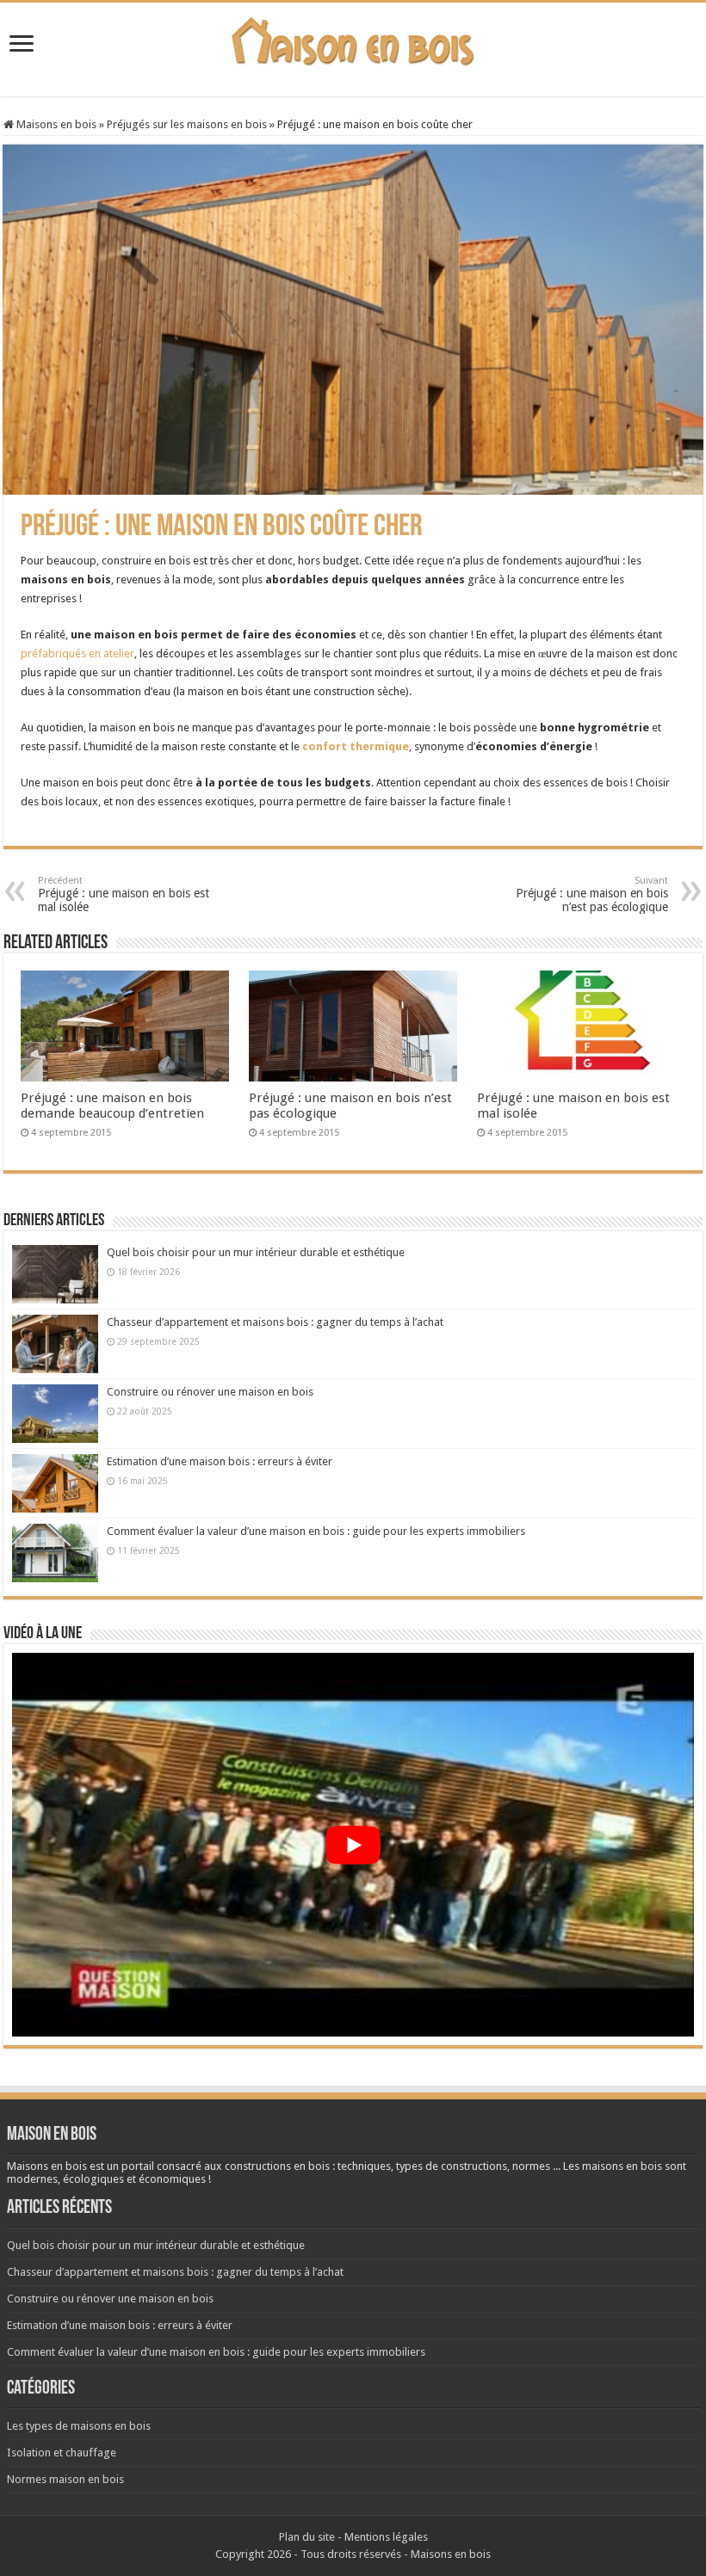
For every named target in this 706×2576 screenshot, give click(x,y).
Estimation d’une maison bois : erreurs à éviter (220, 1461)
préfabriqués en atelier (77, 653)
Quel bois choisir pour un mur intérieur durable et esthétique (256, 1252)
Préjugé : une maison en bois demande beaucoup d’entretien (112, 1106)
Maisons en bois (55, 124)
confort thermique (356, 746)
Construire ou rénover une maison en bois (210, 1392)
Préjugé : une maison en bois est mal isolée (124, 894)
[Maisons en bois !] (353, 38)
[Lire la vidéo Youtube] (353, 1844)
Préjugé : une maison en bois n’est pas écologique (592, 894)
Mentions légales (386, 2537)
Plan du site (307, 2537)
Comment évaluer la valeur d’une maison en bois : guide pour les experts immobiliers (316, 1531)
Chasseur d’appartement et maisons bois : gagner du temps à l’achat (275, 1322)
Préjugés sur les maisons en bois (187, 124)
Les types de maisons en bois (79, 2426)
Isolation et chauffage (62, 2453)
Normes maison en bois (65, 2479)
